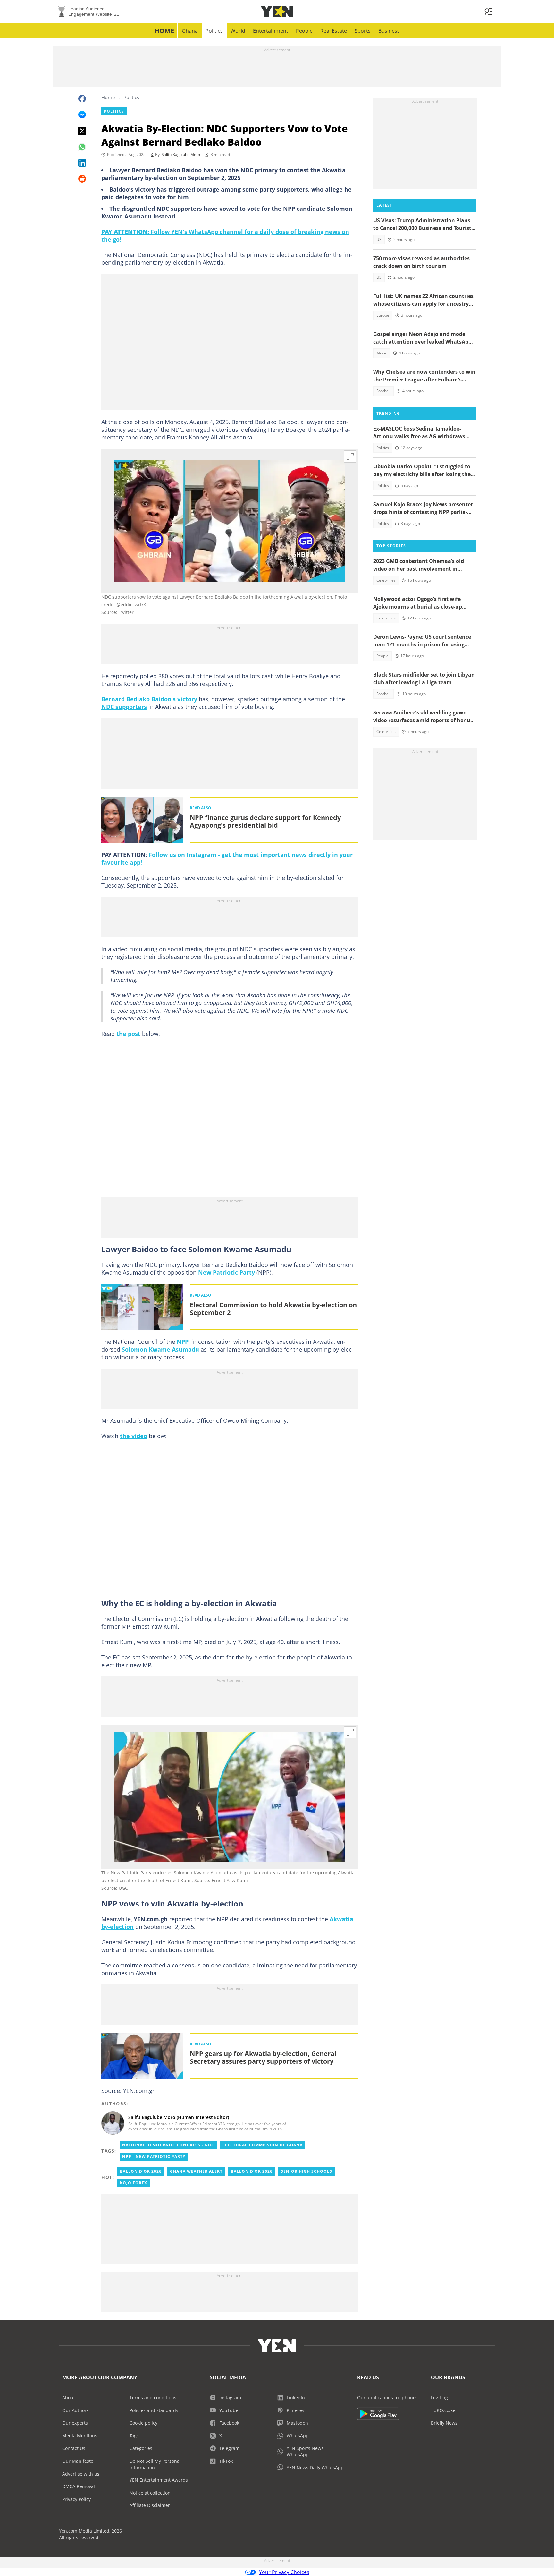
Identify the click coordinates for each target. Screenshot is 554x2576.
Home (164, 31)
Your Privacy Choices (284, 2572)
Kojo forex (134, 2183)
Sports (363, 31)
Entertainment (271, 31)
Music (382, 353)
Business (389, 31)
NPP (183, 1342)
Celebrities (386, 580)
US (379, 239)
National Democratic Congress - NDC (168, 2145)
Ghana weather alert (196, 2171)
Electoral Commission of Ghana (263, 2145)
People (304, 31)
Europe (383, 315)
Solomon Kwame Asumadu (160, 1349)
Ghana (190, 31)
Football (383, 391)
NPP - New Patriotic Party (154, 2157)
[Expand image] (350, 456)
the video (134, 1436)
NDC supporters (124, 707)
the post (128, 1034)
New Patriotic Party (227, 1272)
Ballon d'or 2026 (141, 2171)
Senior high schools (306, 2171)
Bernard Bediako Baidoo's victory (149, 699)
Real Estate (334, 31)
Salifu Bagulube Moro (181, 154)
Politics (214, 31)
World (238, 31)
